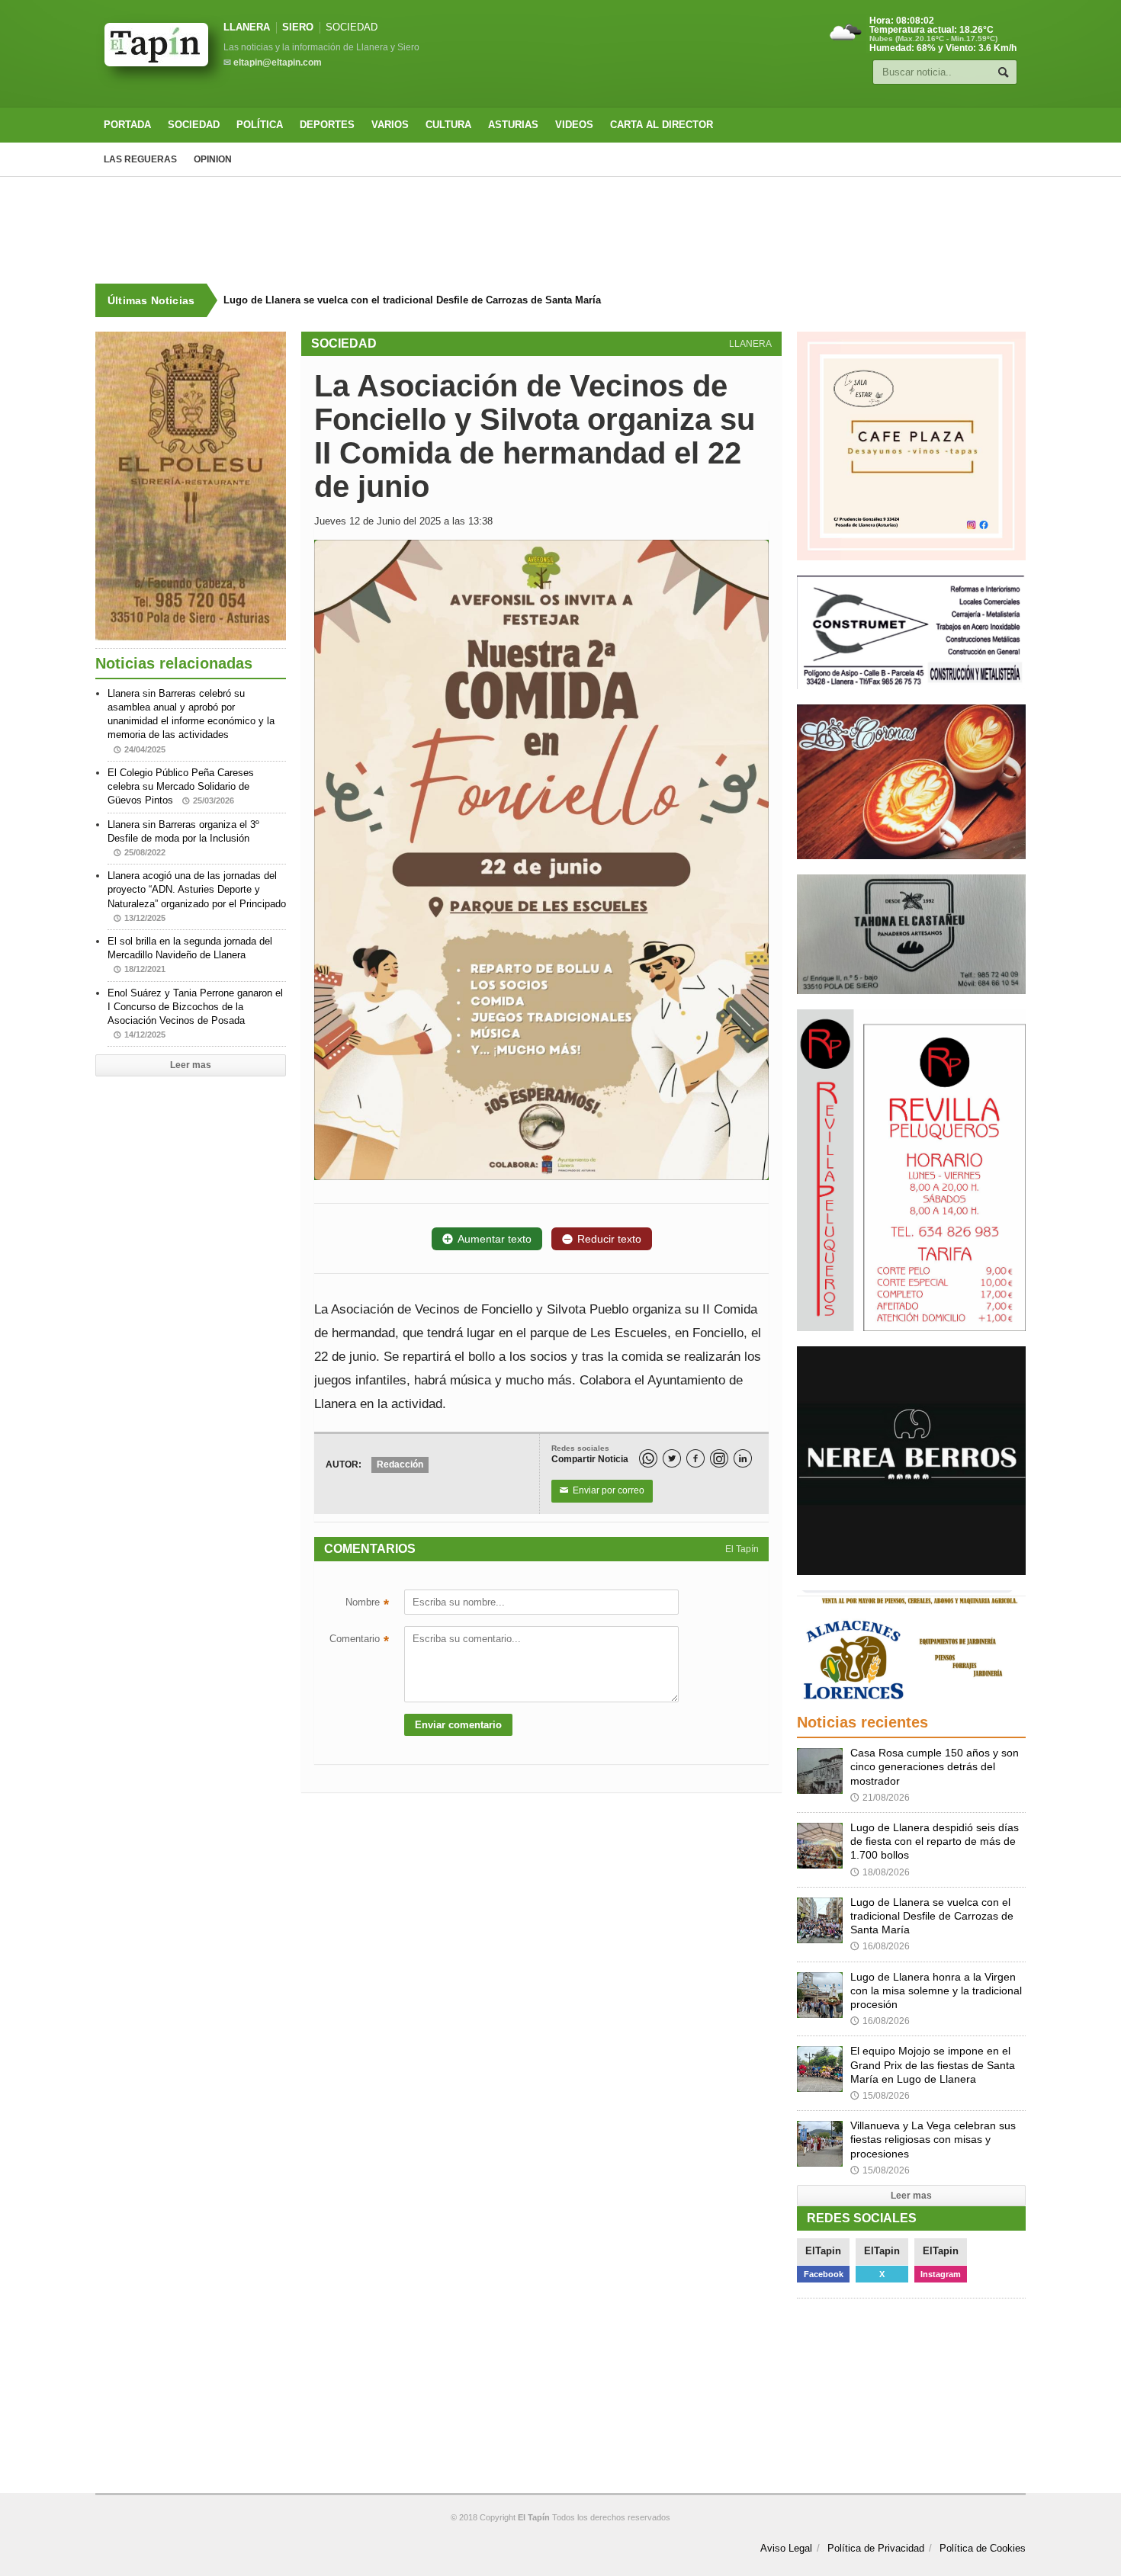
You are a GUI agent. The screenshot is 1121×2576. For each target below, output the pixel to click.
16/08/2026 (880, 1946)
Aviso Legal (786, 2548)
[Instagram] (719, 1458)
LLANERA (247, 27)
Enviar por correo (602, 1490)
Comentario (359, 1641)
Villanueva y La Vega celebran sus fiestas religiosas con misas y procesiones (933, 2139)
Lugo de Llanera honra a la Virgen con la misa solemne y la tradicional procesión (936, 1991)
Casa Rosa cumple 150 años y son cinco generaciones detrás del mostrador (935, 1766)
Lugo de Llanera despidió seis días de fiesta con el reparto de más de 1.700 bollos (935, 1841)
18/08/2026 (880, 1872)
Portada (127, 125)
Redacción (400, 1464)
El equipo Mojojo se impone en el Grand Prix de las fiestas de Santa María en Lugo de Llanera (933, 2064)
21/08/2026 (880, 1798)
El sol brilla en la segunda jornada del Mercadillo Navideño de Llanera (190, 954)
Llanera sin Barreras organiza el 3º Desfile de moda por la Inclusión (183, 838)
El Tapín (742, 1549)
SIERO (298, 27)
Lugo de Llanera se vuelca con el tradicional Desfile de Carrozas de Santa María (412, 300)
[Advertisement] (560, 230)
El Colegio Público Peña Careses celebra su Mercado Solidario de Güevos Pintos (181, 786)
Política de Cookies (983, 2548)
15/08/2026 (880, 2096)
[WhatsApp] (648, 1458)
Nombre (367, 1604)
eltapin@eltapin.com (278, 63)
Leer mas (191, 1065)
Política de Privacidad (876, 2548)
